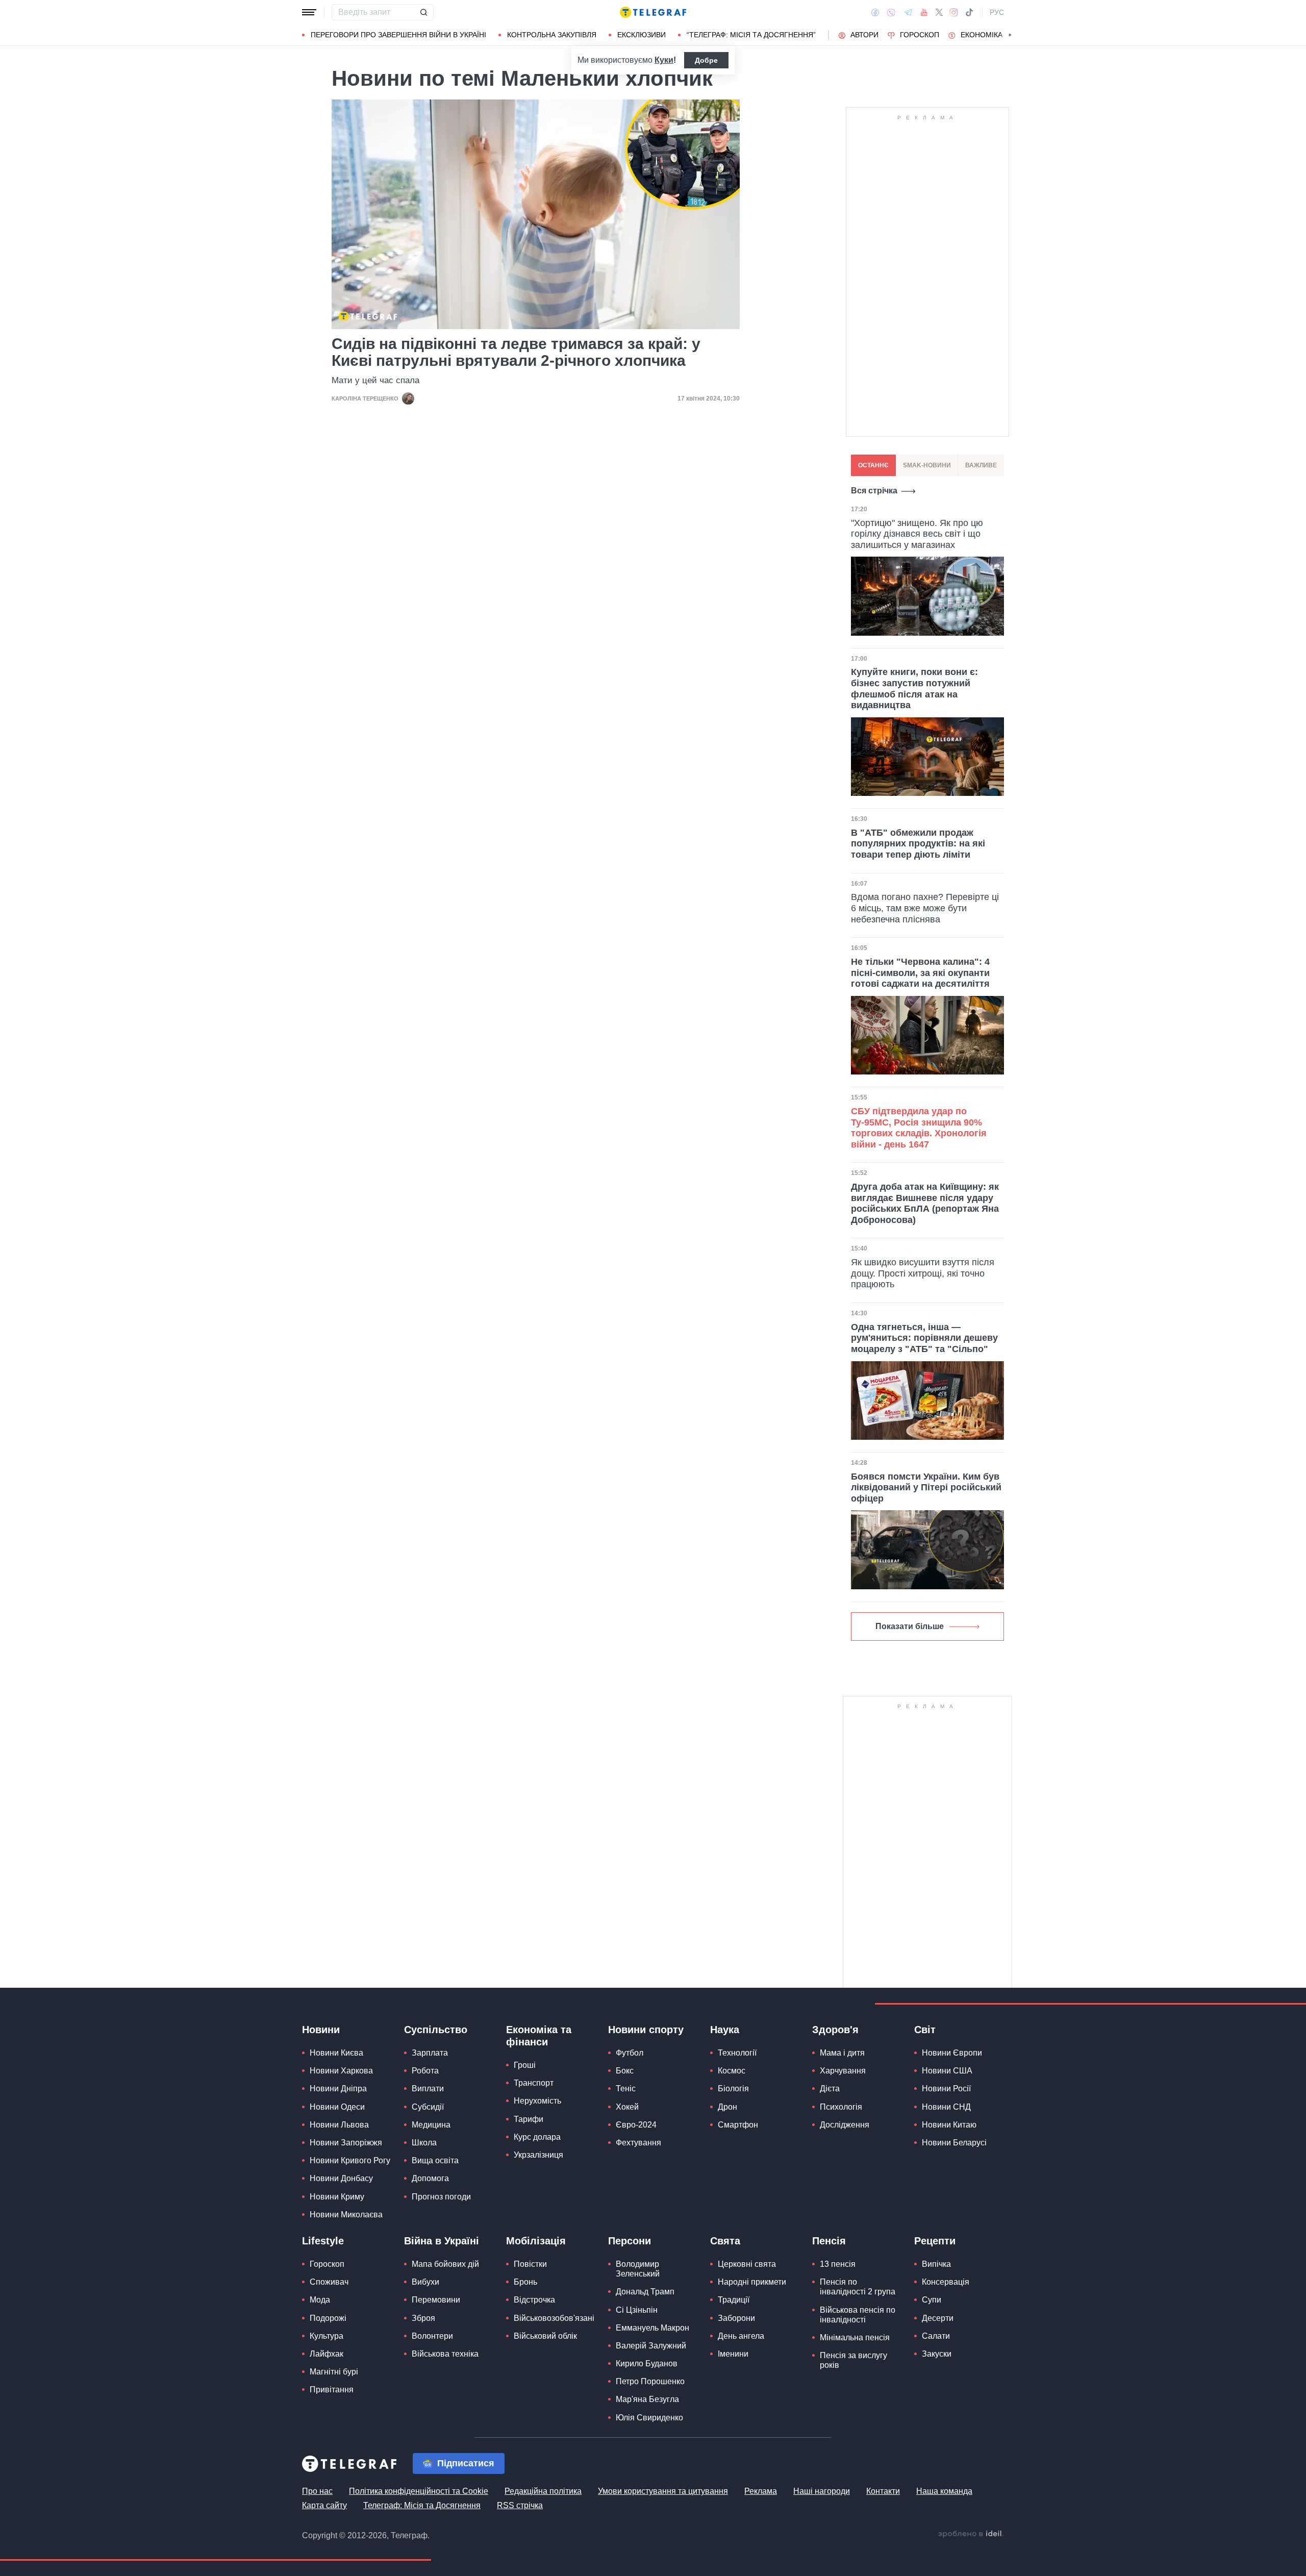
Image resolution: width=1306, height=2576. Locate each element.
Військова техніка (445, 2354)
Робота (425, 2071)
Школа (424, 2143)
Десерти (938, 2318)
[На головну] (653, 12)
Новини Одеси (337, 2107)
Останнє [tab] (873, 465)
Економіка (982, 35)
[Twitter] (939, 12)
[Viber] (891, 12)
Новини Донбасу (341, 2178)
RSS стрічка (520, 2505)
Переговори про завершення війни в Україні (398, 35)
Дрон (727, 2107)
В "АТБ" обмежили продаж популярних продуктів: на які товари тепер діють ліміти (918, 844)
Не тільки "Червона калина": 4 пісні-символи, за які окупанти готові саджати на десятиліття (920, 973)
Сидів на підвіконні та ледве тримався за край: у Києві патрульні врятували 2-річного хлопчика (516, 352)
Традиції (734, 2300)
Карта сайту (324, 2505)
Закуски (937, 2354)
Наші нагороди (822, 2491)
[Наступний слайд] (1010, 35)
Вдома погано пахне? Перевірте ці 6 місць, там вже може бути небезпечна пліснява (925, 908)
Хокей (627, 2107)
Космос (732, 2071)
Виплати (428, 2089)
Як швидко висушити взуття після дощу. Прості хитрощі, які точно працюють (923, 1273)
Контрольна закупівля (552, 35)
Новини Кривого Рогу (350, 2160)
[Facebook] (875, 12)
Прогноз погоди (441, 2197)
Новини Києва (336, 2053)
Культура (326, 2336)
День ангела (741, 2336)
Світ (925, 2030)
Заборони (736, 2318)
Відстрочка (534, 2300)
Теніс (626, 2089)
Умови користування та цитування (663, 2491)
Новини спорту (646, 2030)
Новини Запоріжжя (346, 2143)
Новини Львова (339, 2125)
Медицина (431, 2125)
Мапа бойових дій (445, 2264)
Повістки (530, 2264)
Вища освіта (435, 2160)
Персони (630, 2241)
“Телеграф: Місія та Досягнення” (751, 35)
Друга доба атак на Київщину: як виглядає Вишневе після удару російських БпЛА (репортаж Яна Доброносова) (925, 1203)
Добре (706, 60)
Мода (320, 2300)
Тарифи (529, 2119)
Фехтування (638, 2143)
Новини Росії (946, 2089)
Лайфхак (326, 2354)
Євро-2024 (636, 2125)
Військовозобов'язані (554, 2318)
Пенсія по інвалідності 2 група (858, 2287)
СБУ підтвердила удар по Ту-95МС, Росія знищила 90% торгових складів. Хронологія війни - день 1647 (919, 1128)
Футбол (630, 2053)
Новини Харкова (341, 2071)
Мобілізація (536, 2241)
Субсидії (428, 2107)
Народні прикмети (752, 2282)
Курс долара (537, 2137)
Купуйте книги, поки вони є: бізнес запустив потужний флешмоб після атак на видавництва (914, 689)
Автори (864, 35)
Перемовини (436, 2300)
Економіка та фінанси (539, 2036)
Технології (737, 2053)
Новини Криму (337, 2197)
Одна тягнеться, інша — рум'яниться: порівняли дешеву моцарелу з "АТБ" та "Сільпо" (924, 1338)
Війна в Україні (442, 2241)
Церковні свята (747, 2264)
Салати (936, 2336)
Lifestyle (323, 2241)
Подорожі (328, 2318)
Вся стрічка (874, 491)
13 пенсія (838, 2264)
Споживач (329, 2282)
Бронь (525, 2282)
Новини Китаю (949, 2125)
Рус (997, 12)
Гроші (525, 2065)
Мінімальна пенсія (855, 2337)
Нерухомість (537, 2101)
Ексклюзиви (642, 35)
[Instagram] (954, 12)
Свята (725, 2241)
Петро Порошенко (650, 2381)
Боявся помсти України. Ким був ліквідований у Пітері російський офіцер (926, 1487)
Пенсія (829, 2241)
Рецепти (935, 2241)
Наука (725, 2030)
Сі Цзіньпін (637, 2310)
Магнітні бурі (334, 2372)
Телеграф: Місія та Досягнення (422, 2505)
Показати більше (910, 1626)
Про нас (317, 2491)
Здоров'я (835, 2030)
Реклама (761, 2491)
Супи (932, 2300)
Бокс (625, 2071)
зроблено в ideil (971, 2534)
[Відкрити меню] (309, 12)
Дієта (830, 2089)
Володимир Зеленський (638, 2269)
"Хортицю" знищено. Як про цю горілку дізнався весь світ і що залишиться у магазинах (917, 534)
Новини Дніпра (338, 2089)
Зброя (423, 2318)
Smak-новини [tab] (927, 465)
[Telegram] (908, 12)
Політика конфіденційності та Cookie (419, 2491)
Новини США (947, 2071)
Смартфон (738, 2125)
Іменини (733, 2354)
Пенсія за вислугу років (853, 2360)
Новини (321, 2030)
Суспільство (436, 2030)
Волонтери (432, 2336)
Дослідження (845, 2125)
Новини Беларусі (954, 2143)
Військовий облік (545, 2336)
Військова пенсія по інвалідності (858, 2315)
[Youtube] (924, 12)
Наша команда (944, 2491)
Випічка (936, 2264)
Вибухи (425, 2282)
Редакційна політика (543, 2491)
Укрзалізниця (538, 2155)
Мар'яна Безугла (647, 2399)
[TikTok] (969, 12)
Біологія (733, 2089)
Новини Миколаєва (346, 2215)
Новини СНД (946, 2107)
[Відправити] (423, 12)
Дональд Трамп (645, 2292)
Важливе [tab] (981, 465)
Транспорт (534, 2083)
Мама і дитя (842, 2053)
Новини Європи (952, 2053)
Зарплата (430, 2053)
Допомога (430, 2178)
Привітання (332, 2390)
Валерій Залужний (651, 2346)
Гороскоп (920, 35)
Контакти (883, 2491)
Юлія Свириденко (649, 2418)
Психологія (841, 2107)
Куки (664, 60)
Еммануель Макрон (652, 2328)
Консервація (946, 2282)
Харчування (843, 2071)
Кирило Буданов (647, 2364)
